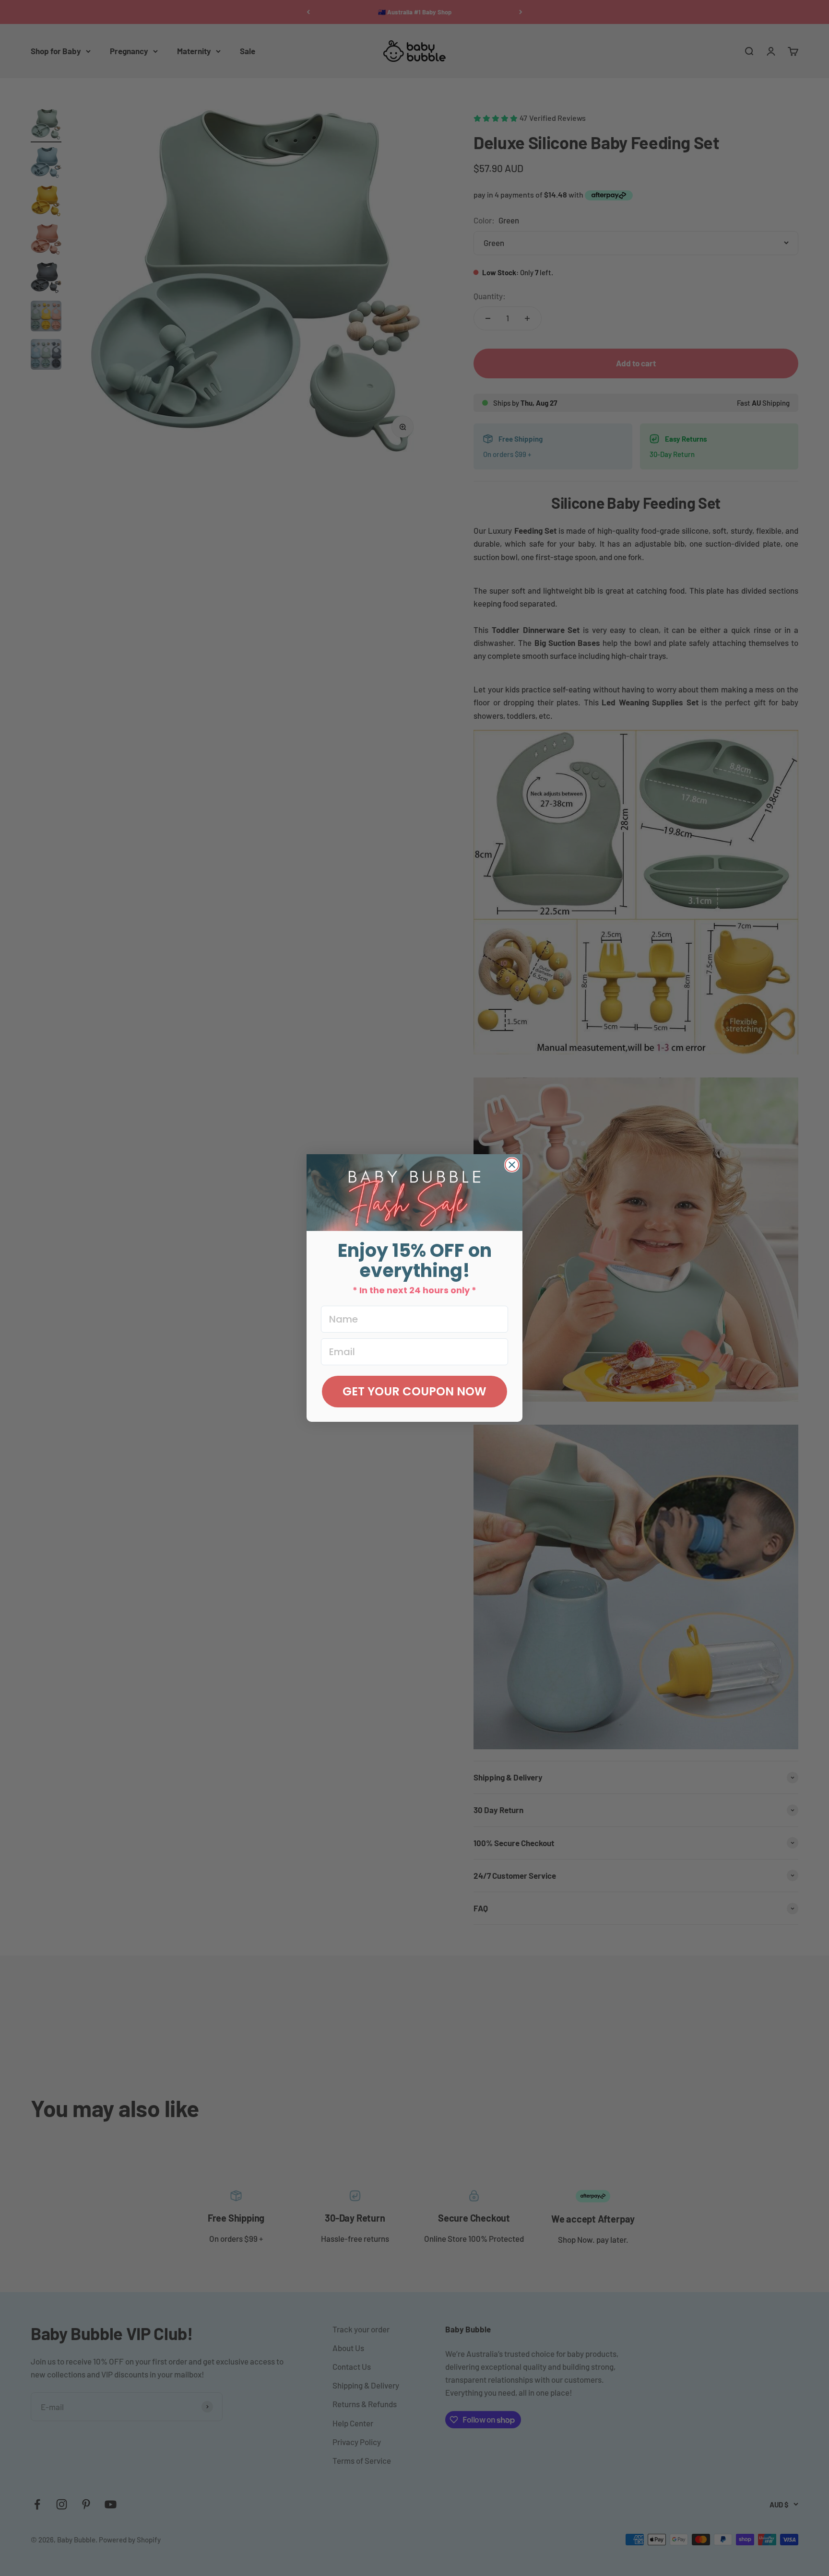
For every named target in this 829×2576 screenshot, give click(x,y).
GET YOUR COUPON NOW (414, 1391)
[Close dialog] (512, 1165)
